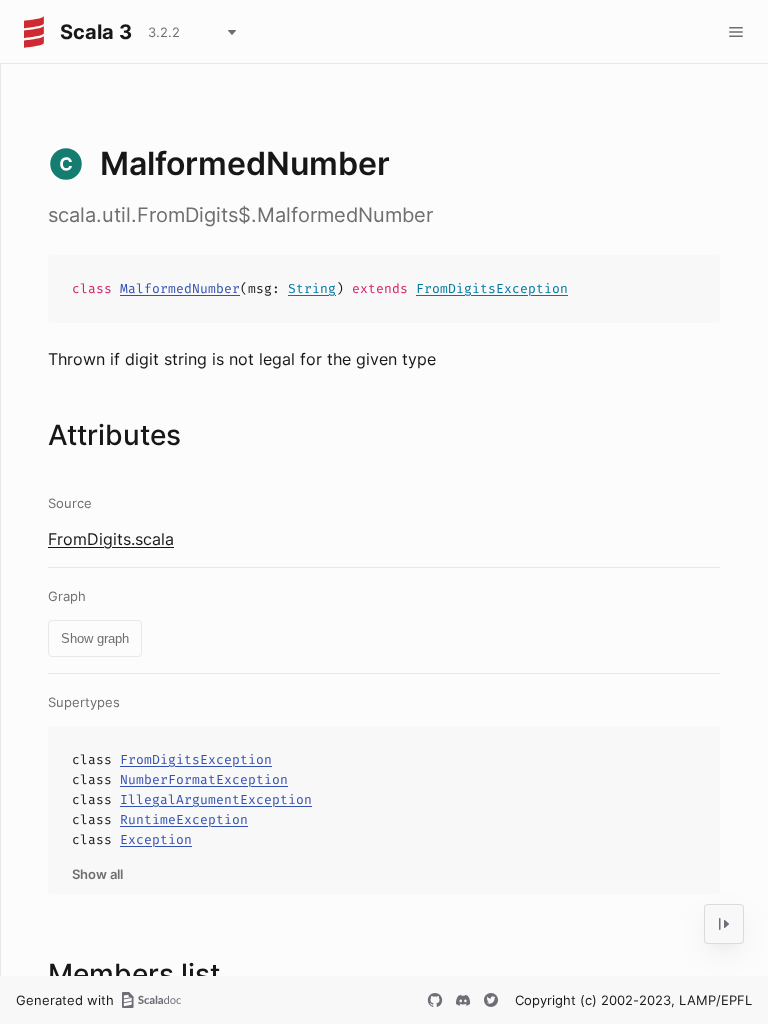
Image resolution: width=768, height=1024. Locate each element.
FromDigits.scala (111, 539)
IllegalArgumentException (216, 799)
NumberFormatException (204, 779)
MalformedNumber (180, 288)
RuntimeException (184, 819)
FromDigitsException (492, 288)
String (312, 288)
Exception (156, 839)
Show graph (95, 638)
